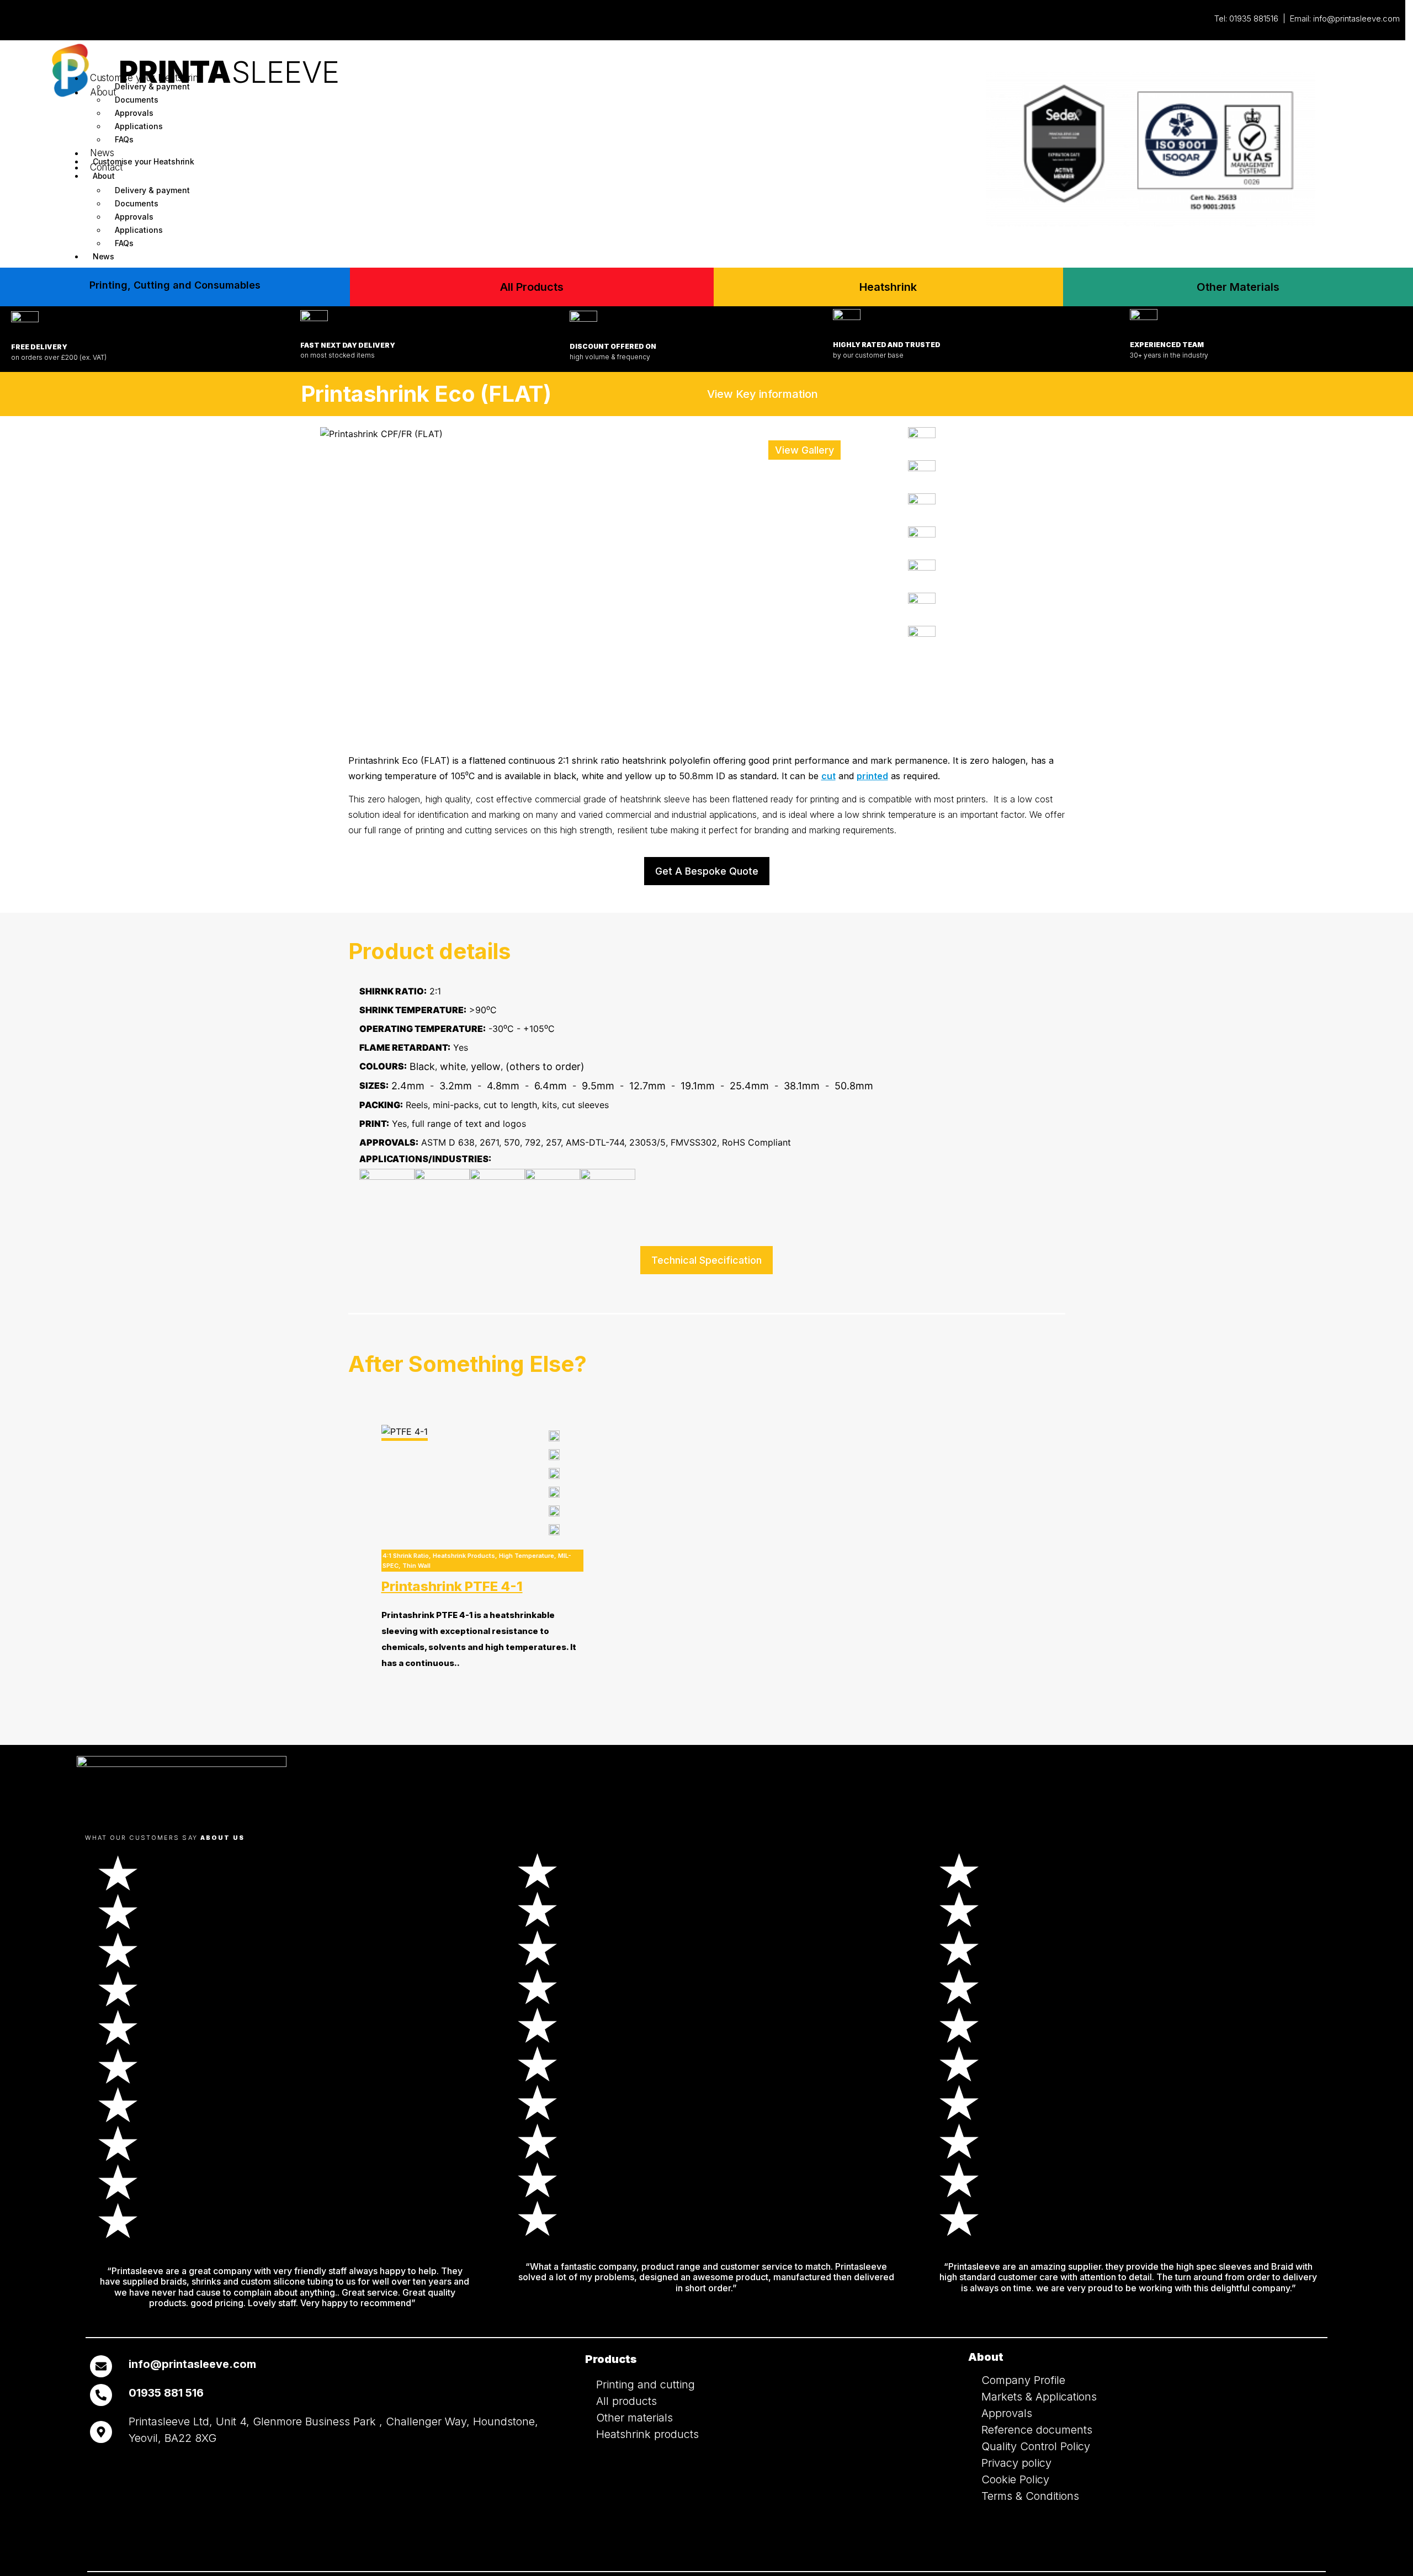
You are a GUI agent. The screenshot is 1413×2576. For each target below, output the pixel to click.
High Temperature (527, 1556)
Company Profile (1023, 2380)
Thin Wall (416, 1566)
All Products (532, 287)
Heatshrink (888, 287)
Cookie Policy (1015, 2479)
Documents (137, 100)
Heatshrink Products (464, 1556)
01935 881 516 (166, 2393)
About (103, 92)
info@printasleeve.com (1356, 18)
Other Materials (1238, 287)
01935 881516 (1254, 18)
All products (626, 2401)
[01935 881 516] (101, 2395)
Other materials (634, 2418)
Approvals (134, 113)
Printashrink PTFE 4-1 (452, 1586)
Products (611, 2359)
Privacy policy (1016, 2463)
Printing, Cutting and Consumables (175, 285)
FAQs (124, 243)
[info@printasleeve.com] (101, 2366)
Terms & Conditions (1030, 2496)
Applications (139, 126)
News (103, 256)
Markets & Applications (1039, 2397)
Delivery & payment (152, 86)
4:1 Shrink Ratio (406, 1556)
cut (828, 776)
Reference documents (1037, 2430)
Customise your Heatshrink (147, 78)
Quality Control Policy (1036, 2446)
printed (872, 776)
